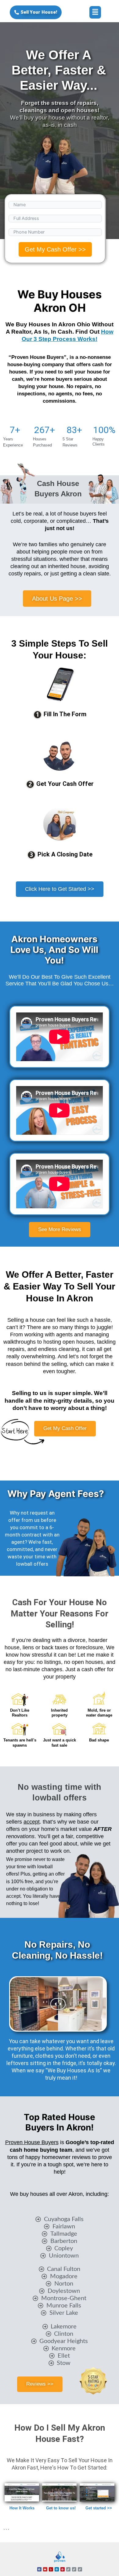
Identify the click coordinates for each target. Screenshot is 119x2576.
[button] (95, 12)
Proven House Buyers (32, 2142)
